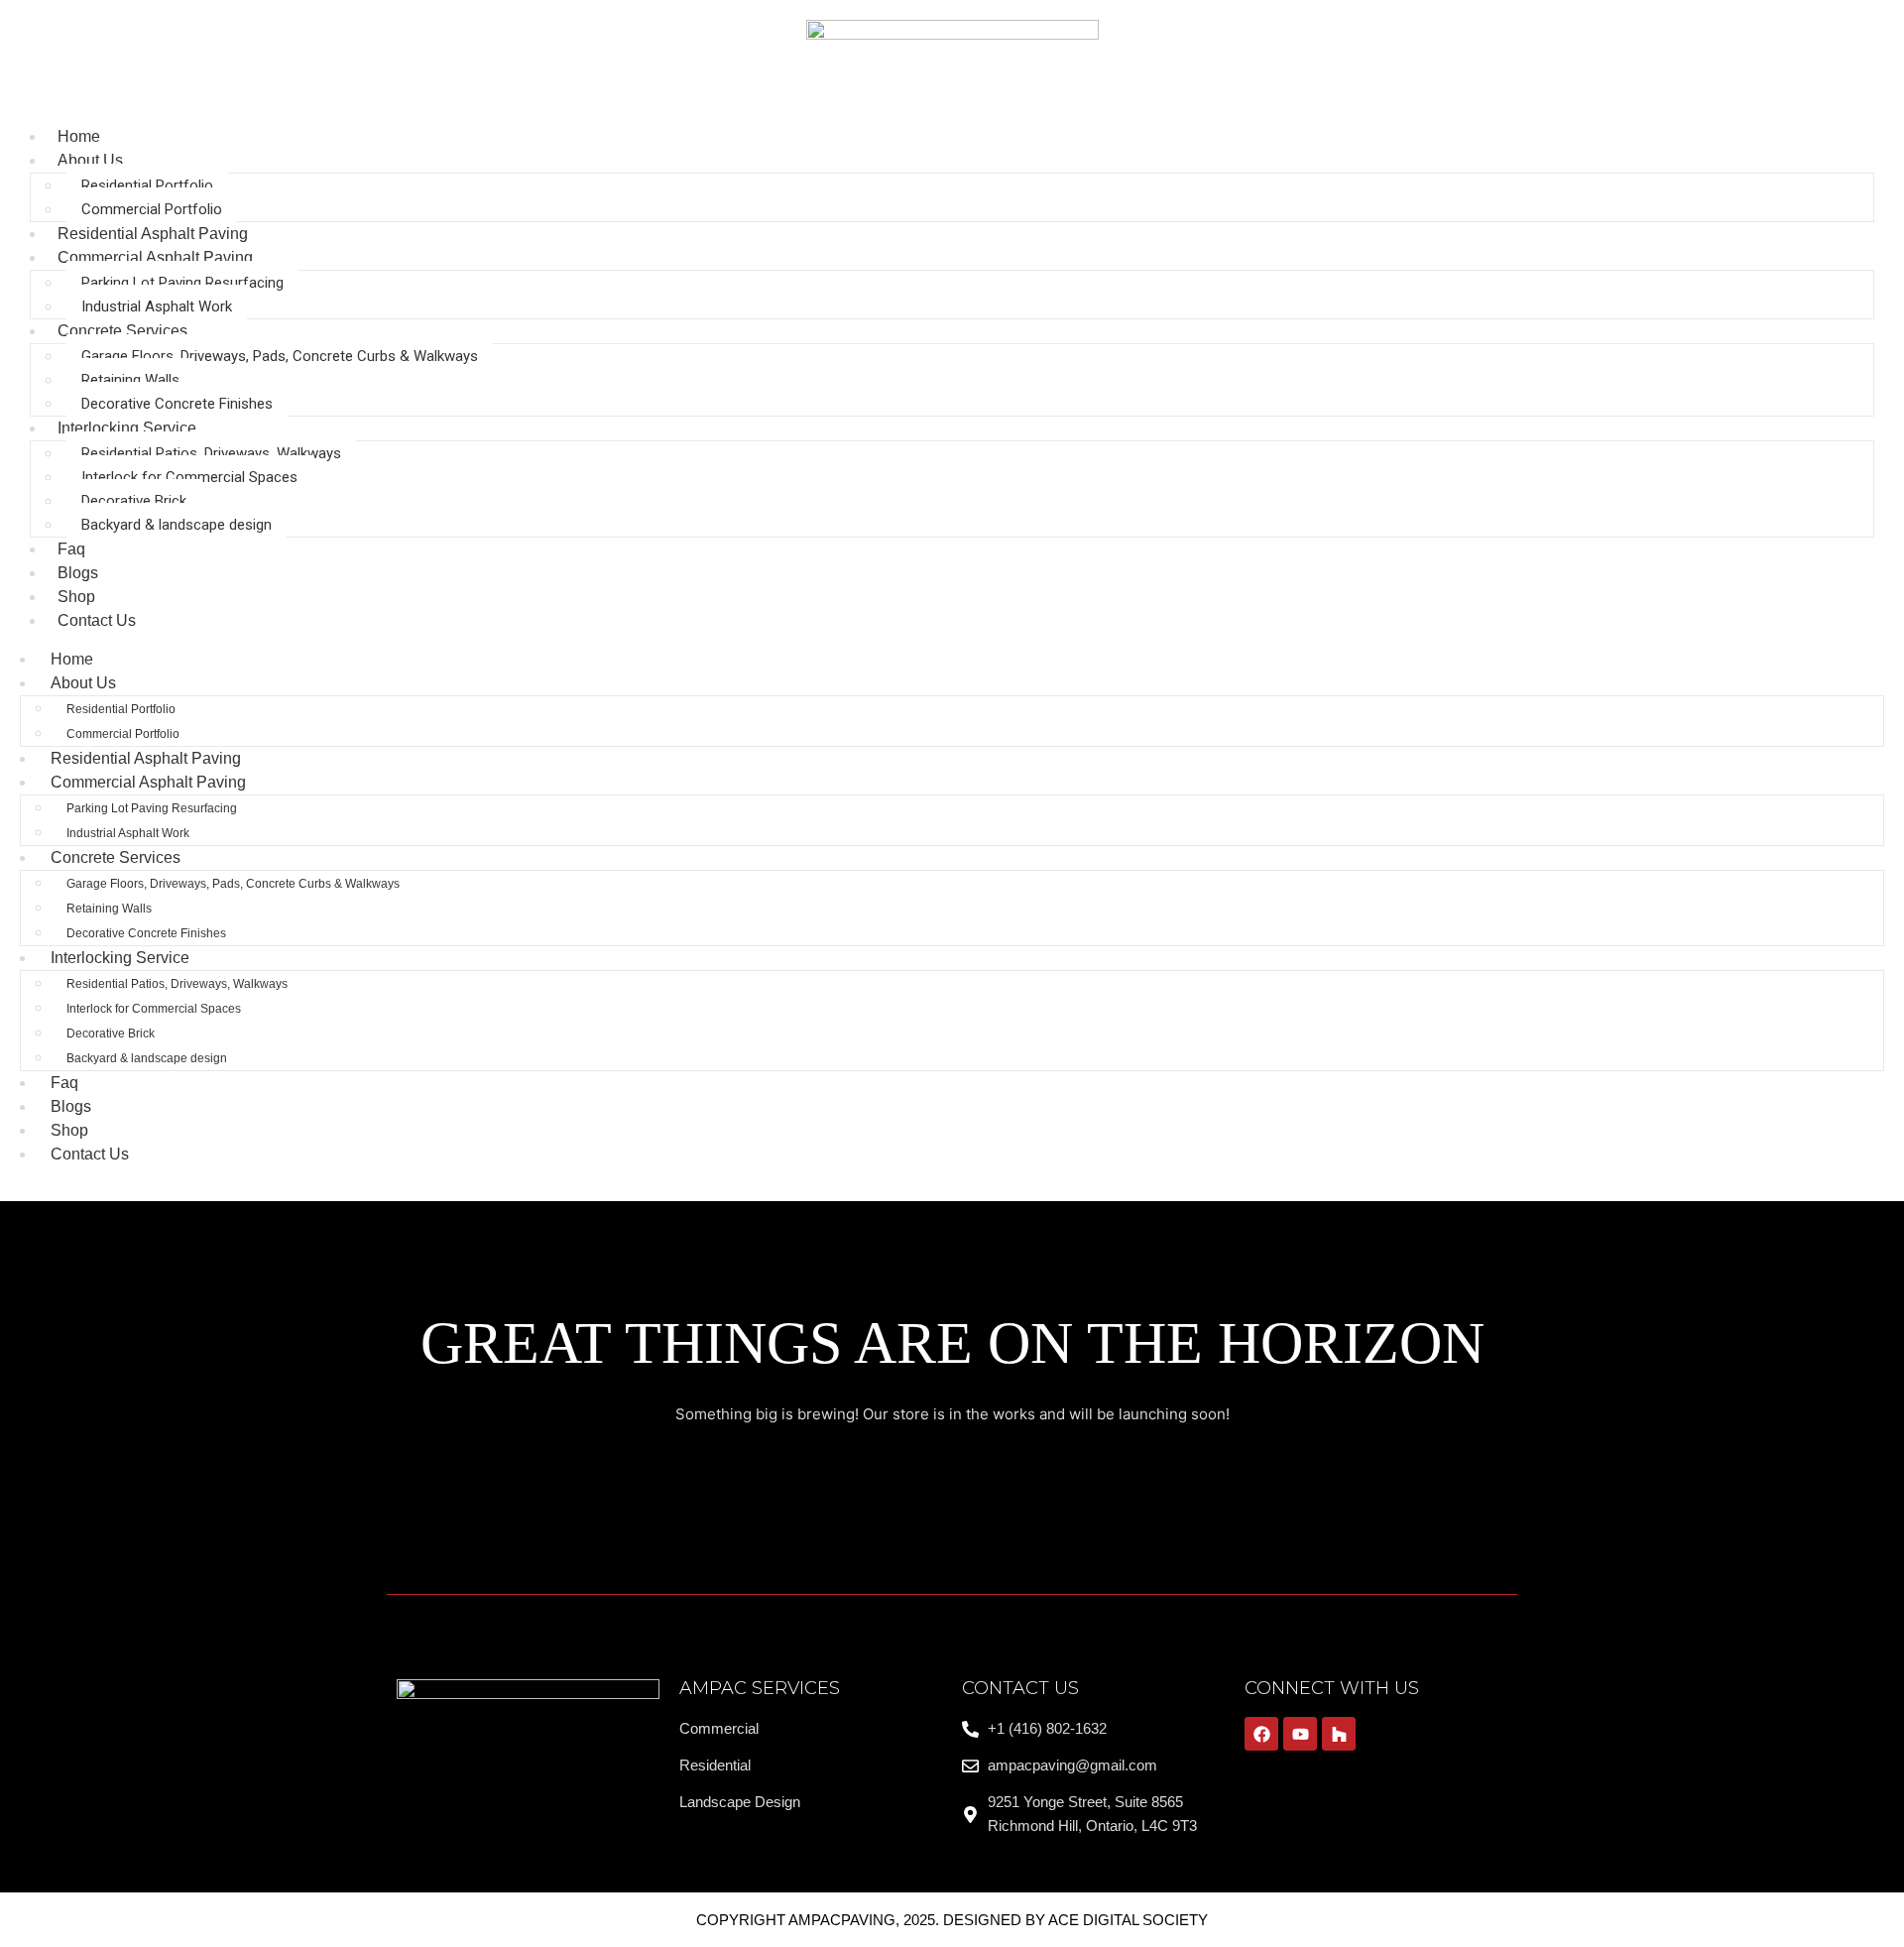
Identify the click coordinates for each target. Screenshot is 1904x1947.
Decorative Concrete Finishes (177, 404)
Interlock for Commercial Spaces (189, 477)
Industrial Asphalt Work (157, 306)
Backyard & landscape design (177, 525)
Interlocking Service (127, 428)
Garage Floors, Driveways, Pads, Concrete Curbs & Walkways (280, 356)
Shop (69, 1130)
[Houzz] (1339, 1734)
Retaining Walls (130, 380)
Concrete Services (122, 331)
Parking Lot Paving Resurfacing (182, 283)
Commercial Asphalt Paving (155, 257)
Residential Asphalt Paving (146, 758)
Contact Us (97, 620)
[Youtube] (1300, 1734)
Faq (64, 1083)
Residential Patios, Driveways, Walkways (211, 453)
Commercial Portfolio (152, 209)
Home (72, 659)
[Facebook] (1261, 1734)
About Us (90, 160)
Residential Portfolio (147, 185)
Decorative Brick (134, 501)
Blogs (71, 1106)
